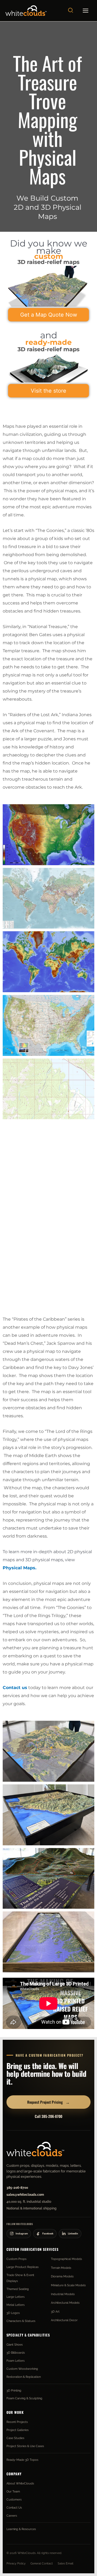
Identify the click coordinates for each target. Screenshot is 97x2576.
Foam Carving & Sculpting (24, 2398)
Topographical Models (66, 2259)
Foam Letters (15, 2361)
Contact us (15, 1688)
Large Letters (15, 2297)
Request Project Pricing (48, 2102)
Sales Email (65, 2563)
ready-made (48, 342)
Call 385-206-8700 (48, 2116)
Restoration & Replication (24, 2377)
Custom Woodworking (22, 2369)
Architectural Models (65, 2303)
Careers (12, 2516)
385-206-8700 (17, 2188)
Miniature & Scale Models (68, 2285)
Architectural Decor (64, 2320)
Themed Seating (18, 2289)
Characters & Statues (21, 2321)
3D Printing (14, 2390)
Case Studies (15, 2438)
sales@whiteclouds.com (25, 2195)
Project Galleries (18, 2430)
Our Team (13, 2491)
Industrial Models (63, 2294)
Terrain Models (61, 2268)
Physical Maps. (20, 1568)
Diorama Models (62, 2276)
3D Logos (13, 2313)
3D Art (55, 2311)
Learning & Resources (21, 2529)
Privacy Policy (16, 2563)
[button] (71, 11)
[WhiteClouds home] (35, 2149)
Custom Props (16, 2259)
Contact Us (14, 2508)
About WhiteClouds (20, 2483)
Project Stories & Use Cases (25, 2446)
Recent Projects (17, 2422)
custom (49, 256)
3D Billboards (16, 2353)
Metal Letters (15, 2305)
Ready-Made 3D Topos (22, 2460)
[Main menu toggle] (86, 11)
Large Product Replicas (22, 2267)
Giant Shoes (15, 2345)
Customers (14, 2499)
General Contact (42, 2563)
